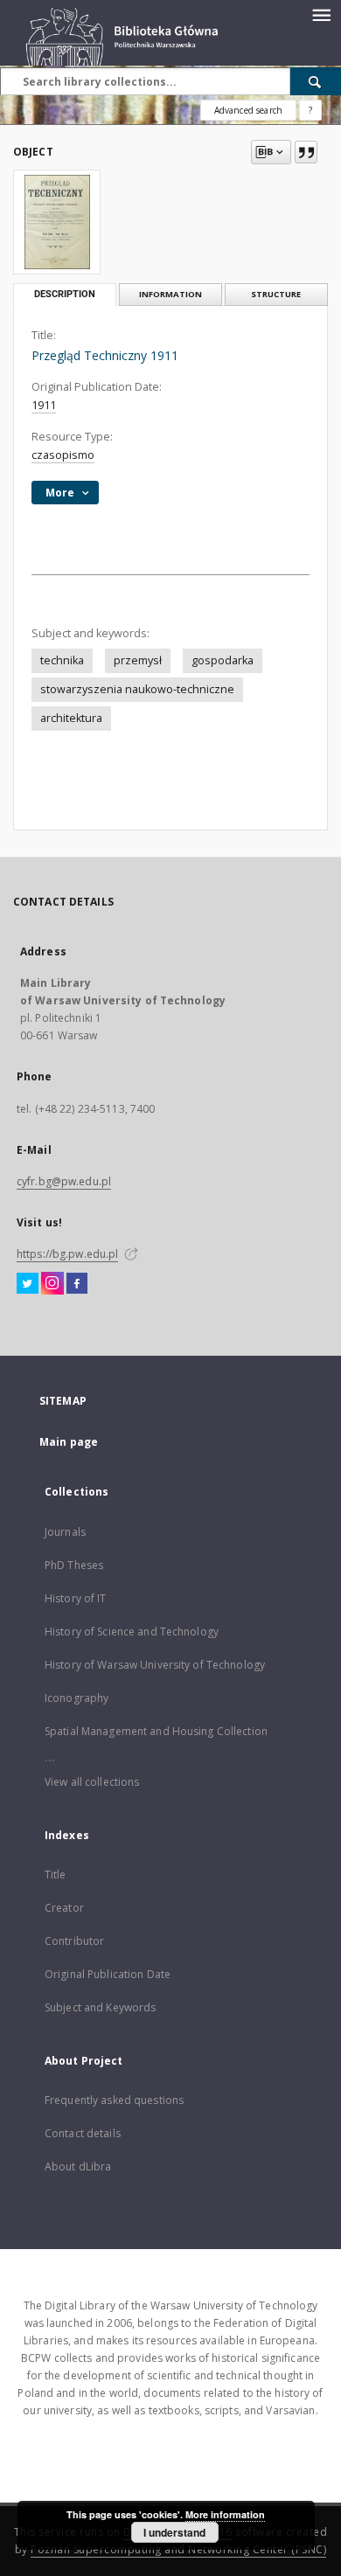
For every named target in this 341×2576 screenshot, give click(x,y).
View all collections (92, 1782)
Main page (69, 1442)
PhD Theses (74, 1565)
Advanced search (248, 110)
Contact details (83, 2133)
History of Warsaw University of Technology (155, 1665)
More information (225, 2514)
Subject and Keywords (100, 2007)
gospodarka (223, 660)
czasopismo (63, 455)
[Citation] (306, 152)
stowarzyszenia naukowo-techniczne (137, 689)
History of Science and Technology (132, 1632)
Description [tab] (65, 294)
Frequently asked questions (114, 2100)
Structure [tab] (276, 294)
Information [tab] (170, 294)
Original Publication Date (108, 1974)
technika (62, 660)
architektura (71, 718)
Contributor (74, 1941)
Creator (64, 1908)
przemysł (138, 660)
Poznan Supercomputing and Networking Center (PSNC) (178, 2549)
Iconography (77, 1698)
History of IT (76, 1598)
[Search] (316, 81)
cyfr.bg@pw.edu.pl (64, 1181)
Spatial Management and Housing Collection (156, 1731)
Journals (65, 1532)
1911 (44, 405)
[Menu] (321, 14)
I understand (174, 2532)
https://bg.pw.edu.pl (67, 1254)
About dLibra (78, 2166)
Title (56, 1875)
